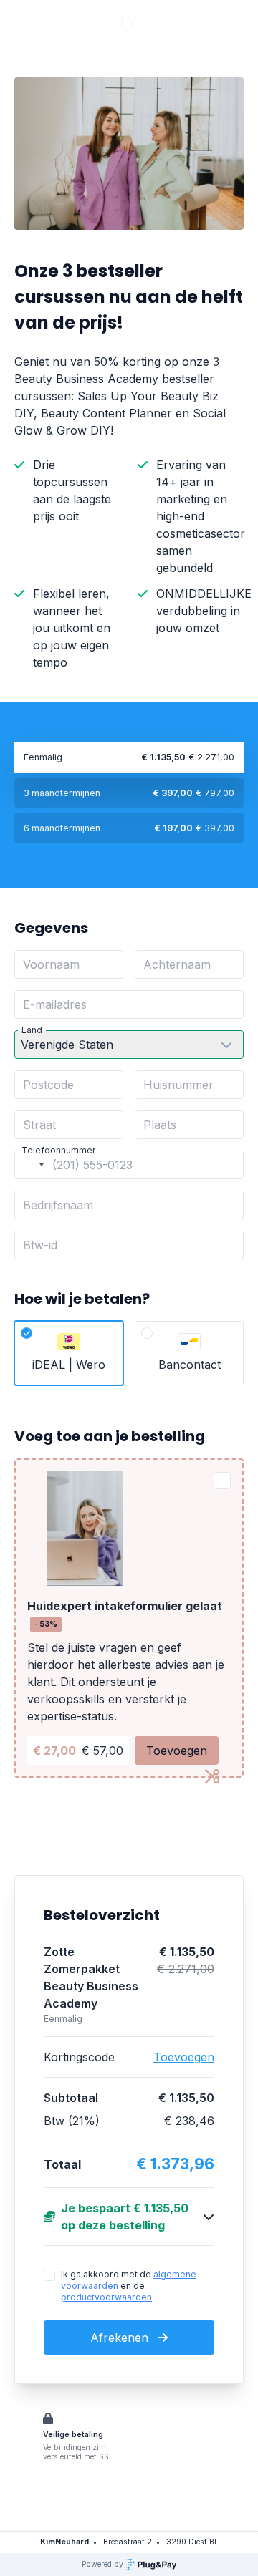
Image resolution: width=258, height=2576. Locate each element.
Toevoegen (177, 1751)
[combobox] (32, 1165)
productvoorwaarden (106, 2297)
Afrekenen (121, 2338)
